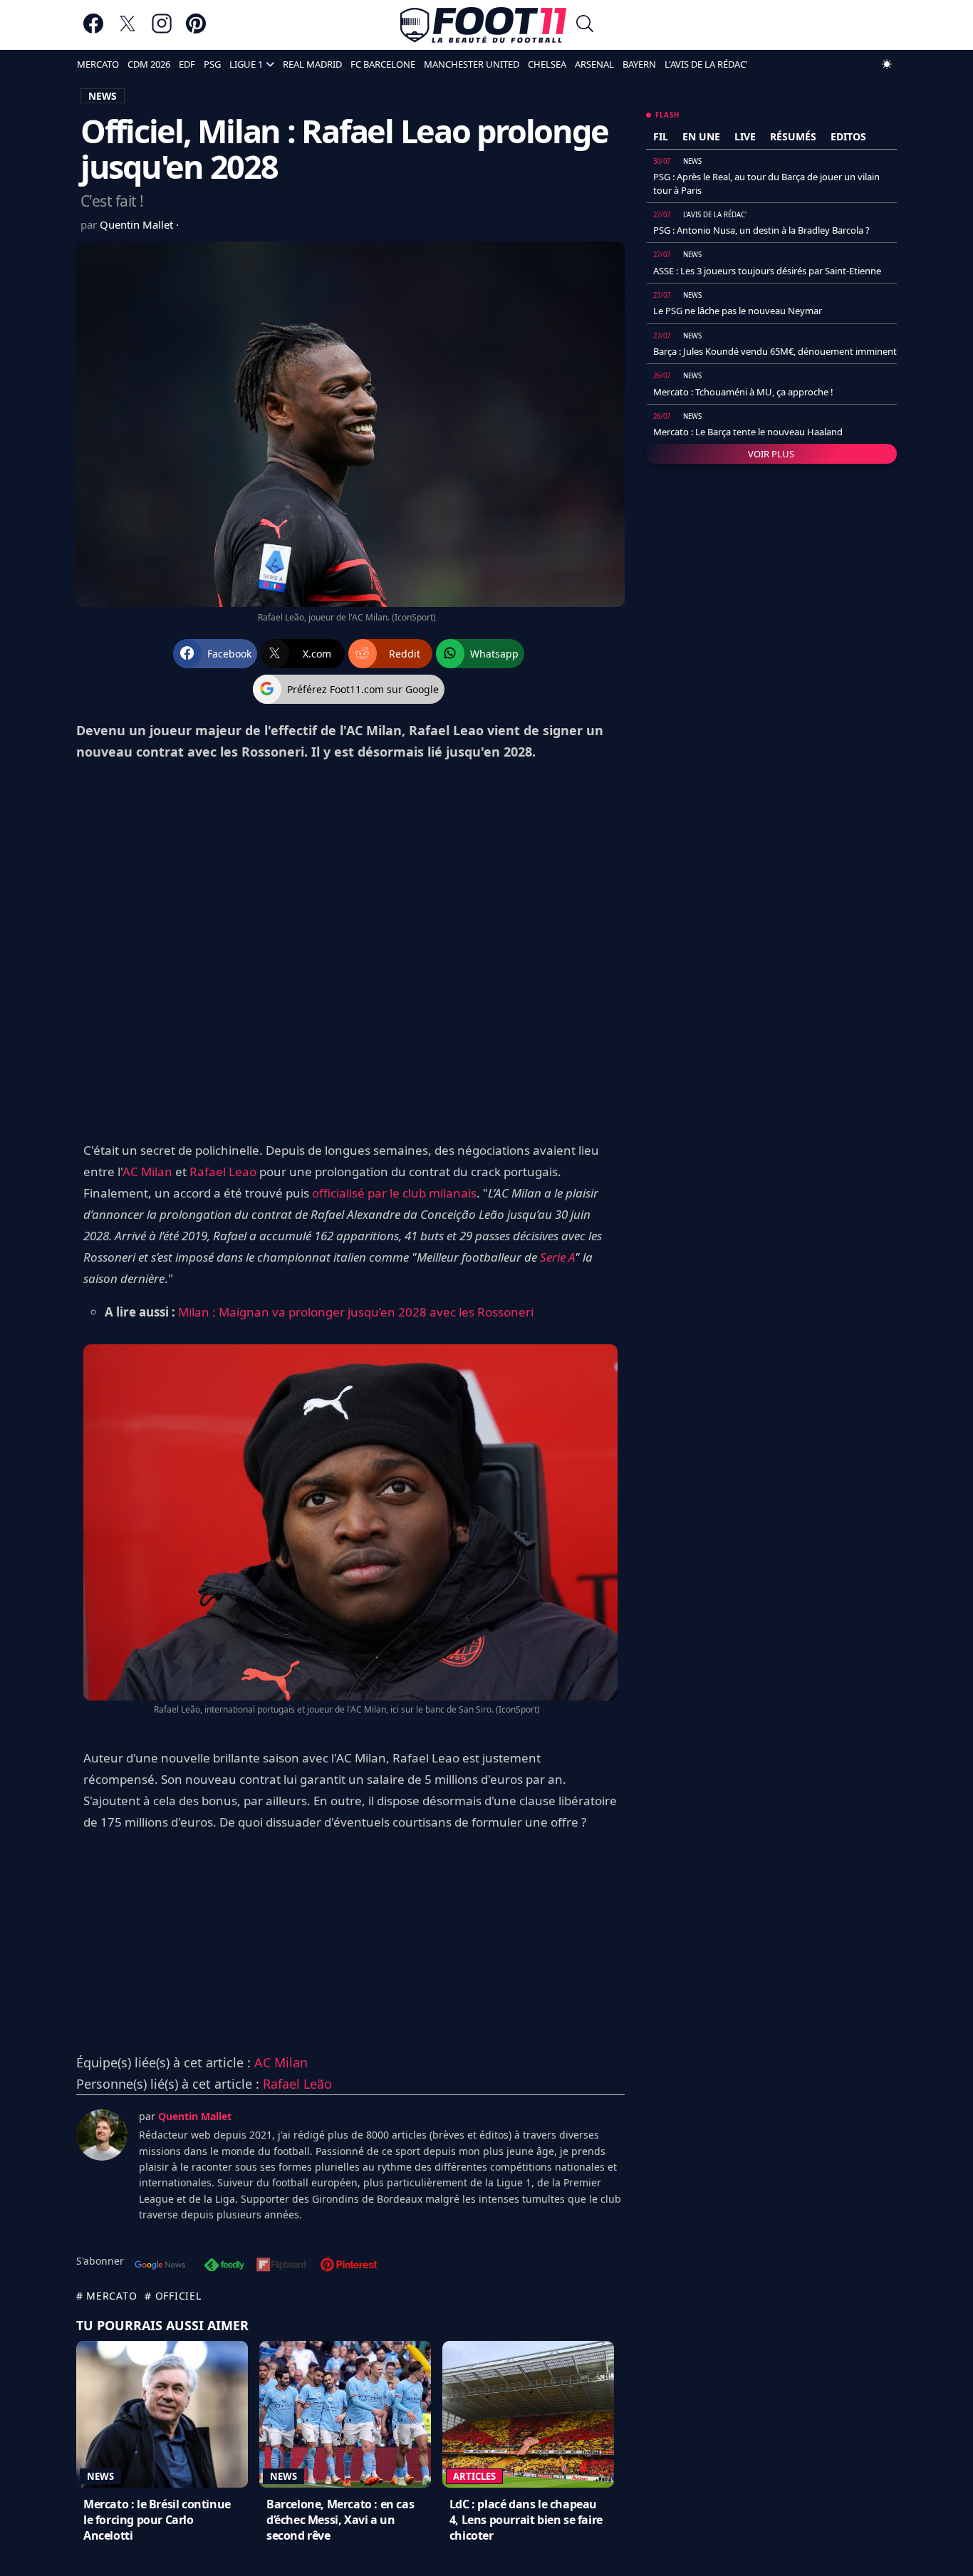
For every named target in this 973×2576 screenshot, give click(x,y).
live (745, 136)
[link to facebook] (93, 30)
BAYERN (639, 64)
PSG (212, 64)
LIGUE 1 (246, 64)
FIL (661, 136)
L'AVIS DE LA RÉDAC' (706, 64)
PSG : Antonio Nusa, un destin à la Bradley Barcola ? (761, 230)
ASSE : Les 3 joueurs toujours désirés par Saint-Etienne (767, 271)
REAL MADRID (312, 64)
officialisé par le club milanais (394, 1193)
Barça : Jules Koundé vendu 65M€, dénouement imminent (775, 351)
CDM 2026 (149, 64)
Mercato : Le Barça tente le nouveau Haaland (748, 432)
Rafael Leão (297, 2084)
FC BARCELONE (383, 64)
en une (701, 136)
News (100, 2476)
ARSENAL (594, 64)
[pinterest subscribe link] (349, 2266)
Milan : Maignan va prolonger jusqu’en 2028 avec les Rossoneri (356, 1312)
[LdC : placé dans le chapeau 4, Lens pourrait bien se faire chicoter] (528, 2414)
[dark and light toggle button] (887, 64)
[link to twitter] (128, 30)
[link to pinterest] (196, 30)
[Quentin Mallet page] (102, 2135)
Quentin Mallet (138, 224)
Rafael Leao (223, 1172)
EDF (187, 64)
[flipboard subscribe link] (281, 2266)
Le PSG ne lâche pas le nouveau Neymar (738, 311)
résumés (793, 136)
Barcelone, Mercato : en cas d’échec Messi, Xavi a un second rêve (340, 2520)
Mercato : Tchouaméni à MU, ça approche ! (743, 392)
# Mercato (106, 2296)
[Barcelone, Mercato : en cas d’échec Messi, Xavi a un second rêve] (345, 2414)
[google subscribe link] (160, 2266)
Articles (474, 2476)
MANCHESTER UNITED (472, 64)
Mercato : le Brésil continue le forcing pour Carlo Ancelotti (157, 2520)
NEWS (103, 96)
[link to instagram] (162, 30)
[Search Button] (585, 25)
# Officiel (173, 2296)
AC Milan (147, 1172)
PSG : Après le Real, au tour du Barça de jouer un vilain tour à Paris (766, 183)
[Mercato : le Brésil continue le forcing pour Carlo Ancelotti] (162, 2414)
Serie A (557, 1257)
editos (848, 136)
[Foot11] (483, 25)
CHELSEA (547, 64)
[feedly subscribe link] (224, 2266)
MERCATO (98, 64)
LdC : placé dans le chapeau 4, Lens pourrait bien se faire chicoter (526, 2520)
